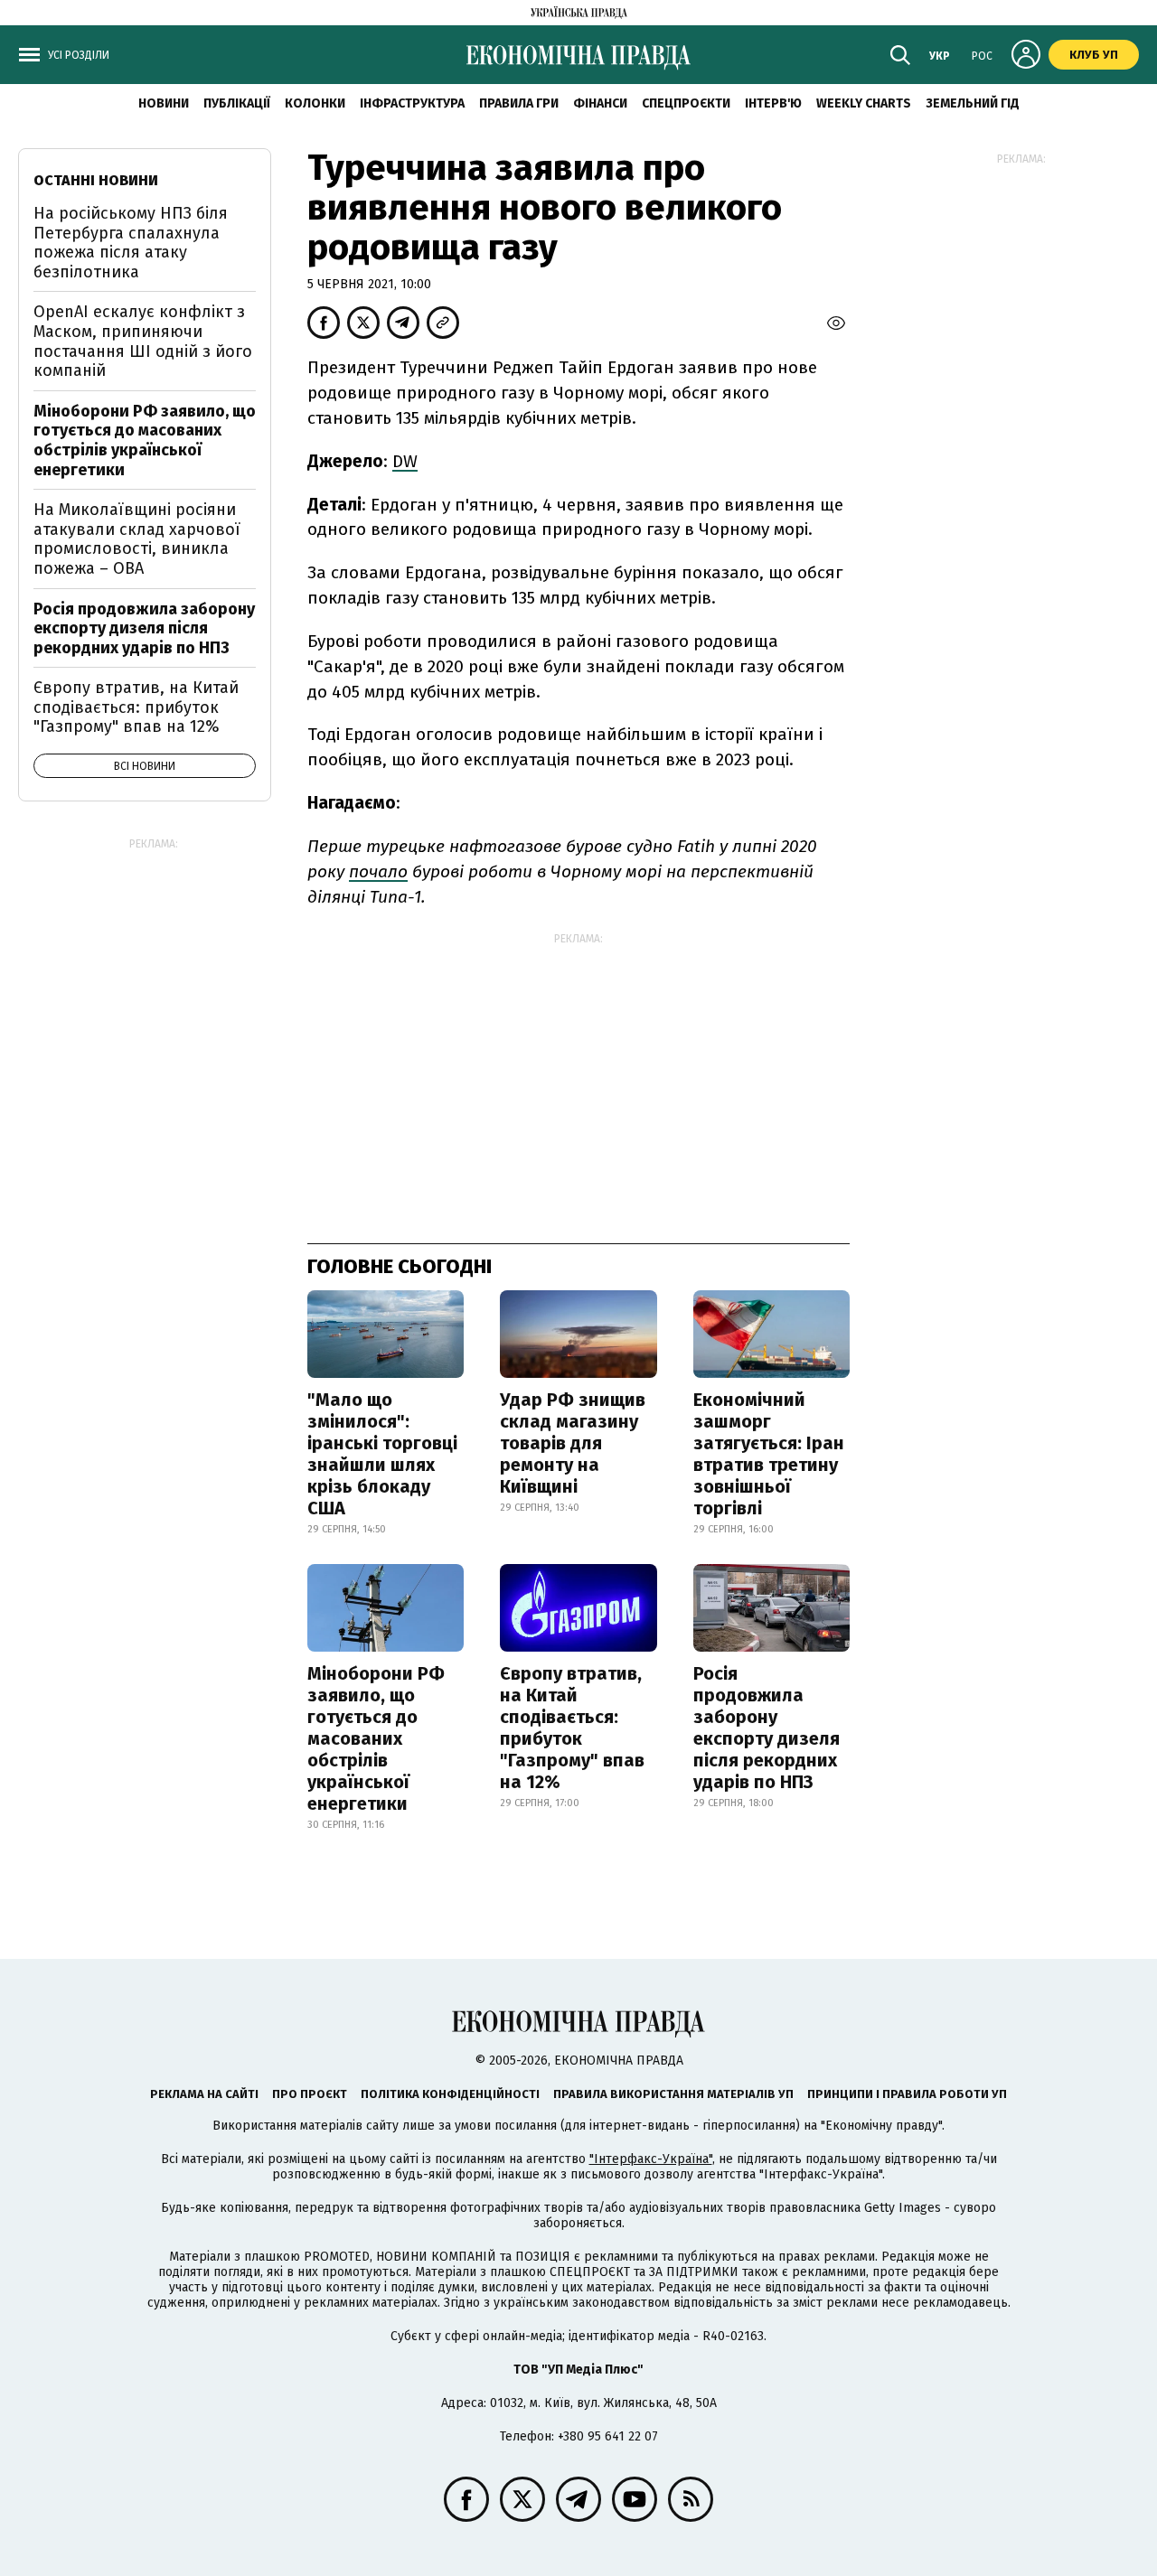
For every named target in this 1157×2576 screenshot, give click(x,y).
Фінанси (600, 103)
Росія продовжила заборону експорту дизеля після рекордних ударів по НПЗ (767, 1728)
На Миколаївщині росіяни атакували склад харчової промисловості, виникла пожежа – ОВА (137, 539)
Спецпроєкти (686, 103)
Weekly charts (864, 103)
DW (405, 461)
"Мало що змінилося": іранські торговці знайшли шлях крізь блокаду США (382, 1454)
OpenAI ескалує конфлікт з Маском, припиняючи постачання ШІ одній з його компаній (143, 341)
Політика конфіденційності (450, 2094)
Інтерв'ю (773, 103)
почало (378, 871)
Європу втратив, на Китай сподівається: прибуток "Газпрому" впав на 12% (572, 1728)
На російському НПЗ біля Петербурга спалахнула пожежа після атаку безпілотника (131, 243)
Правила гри (519, 103)
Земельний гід (973, 103)
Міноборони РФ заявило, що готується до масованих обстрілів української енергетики (376, 1738)
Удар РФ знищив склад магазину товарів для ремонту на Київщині (573, 1443)
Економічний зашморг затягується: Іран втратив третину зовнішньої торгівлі (769, 1454)
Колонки (315, 103)
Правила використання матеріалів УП (673, 2094)
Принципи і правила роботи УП (907, 2094)
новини (164, 103)
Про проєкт (310, 2094)
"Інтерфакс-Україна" (651, 2159)
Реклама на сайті (204, 2094)
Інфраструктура (412, 103)
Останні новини (96, 180)
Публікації (237, 103)
